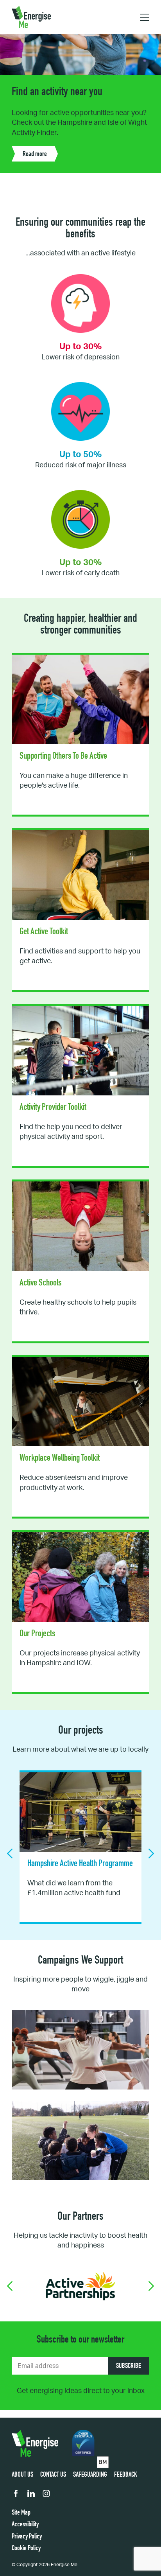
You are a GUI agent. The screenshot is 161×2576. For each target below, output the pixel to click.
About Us (22, 2475)
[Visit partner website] (80, 2286)
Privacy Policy (27, 2537)
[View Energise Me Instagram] (46, 2495)
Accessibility (25, 2525)
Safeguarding (90, 2475)
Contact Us (53, 2475)
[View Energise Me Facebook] (16, 2495)
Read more (35, 145)
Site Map (21, 2513)
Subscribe (129, 2366)
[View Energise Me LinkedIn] (31, 2495)
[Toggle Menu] (145, 17)
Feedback (126, 2475)
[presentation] (10, 1853)
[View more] (80, 735)
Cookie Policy (26, 2549)
